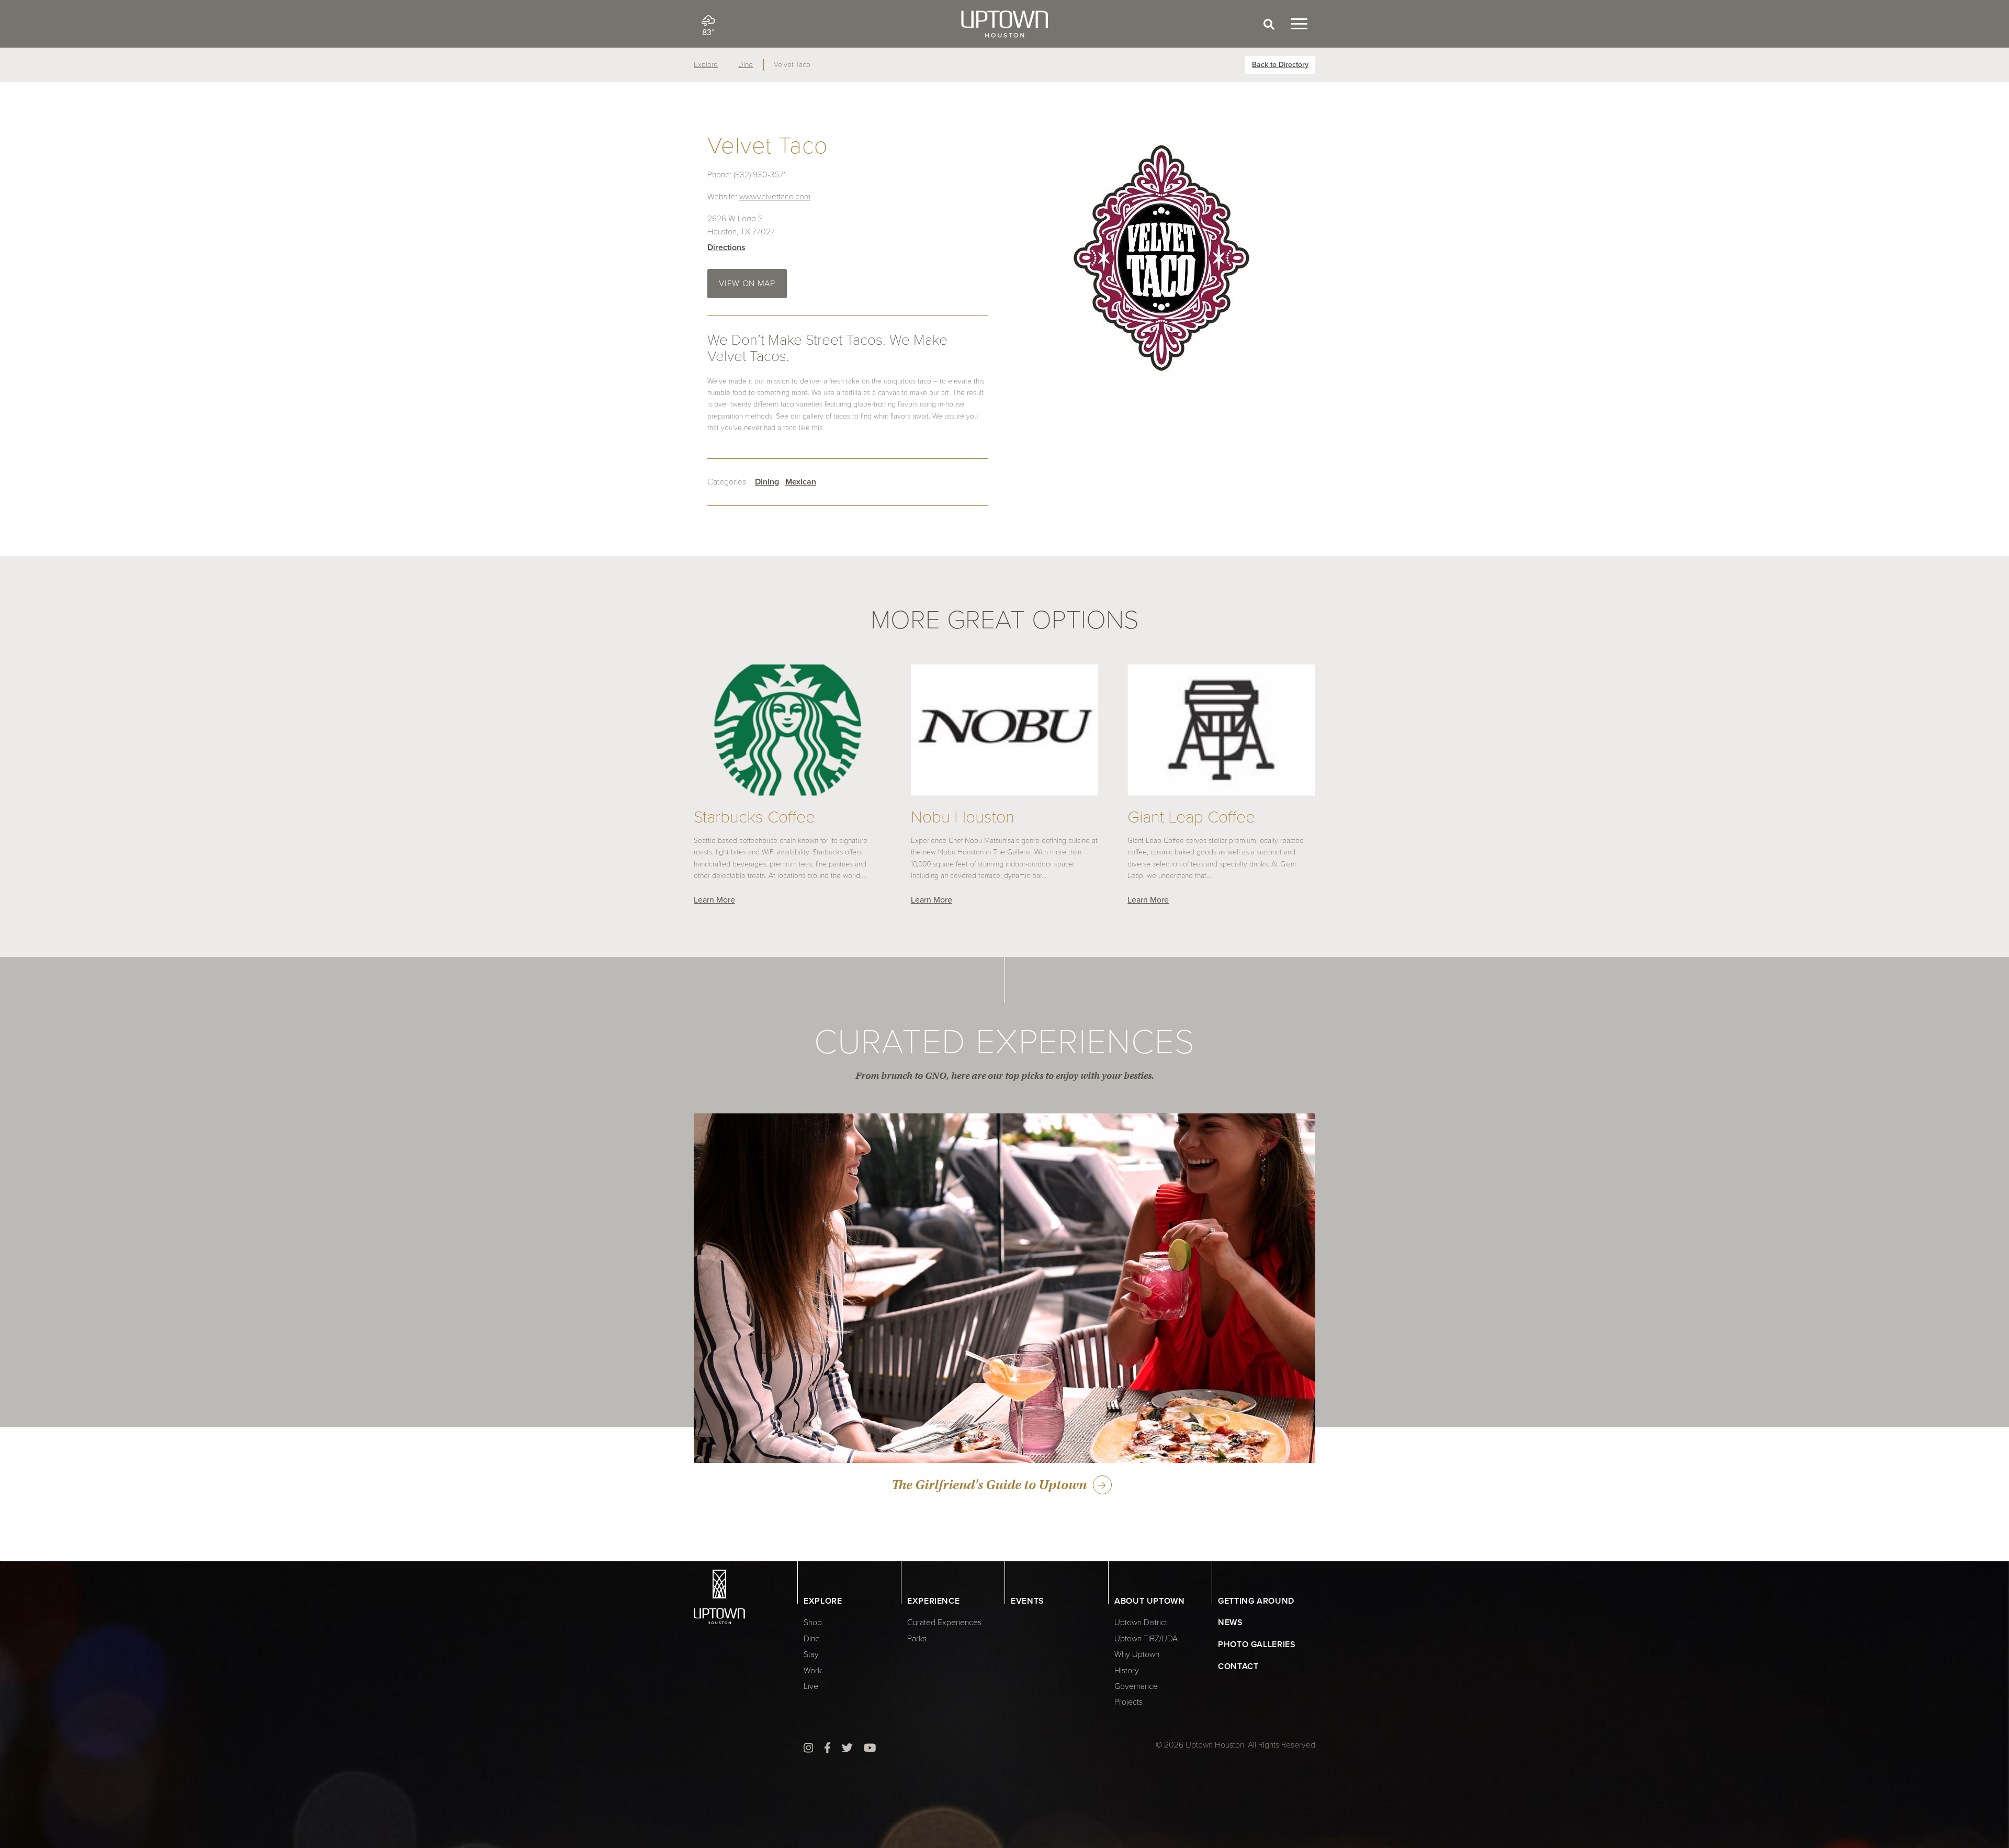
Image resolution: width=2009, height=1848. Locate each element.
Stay (811, 1654)
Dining (767, 482)
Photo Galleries (1257, 1644)
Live (811, 1686)
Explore (706, 65)
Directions (726, 247)
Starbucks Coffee (754, 818)
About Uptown (1150, 1601)
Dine (746, 65)
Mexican (801, 482)
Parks (917, 1639)
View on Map (747, 284)
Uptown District (1141, 1622)
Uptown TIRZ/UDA (1146, 1639)
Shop (813, 1622)
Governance (1136, 1686)
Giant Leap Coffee (1191, 818)
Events (1028, 1601)
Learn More (714, 900)
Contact (1238, 1666)
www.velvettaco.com (775, 197)
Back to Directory (1280, 65)
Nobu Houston (963, 818)
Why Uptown (1137, 1654)
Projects (1128, 1702)
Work (813, 1671)
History (1127, 1671)
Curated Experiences (944, 1622)
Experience (933, 1601)
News (1231, 1622)
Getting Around (1256, 1601)
